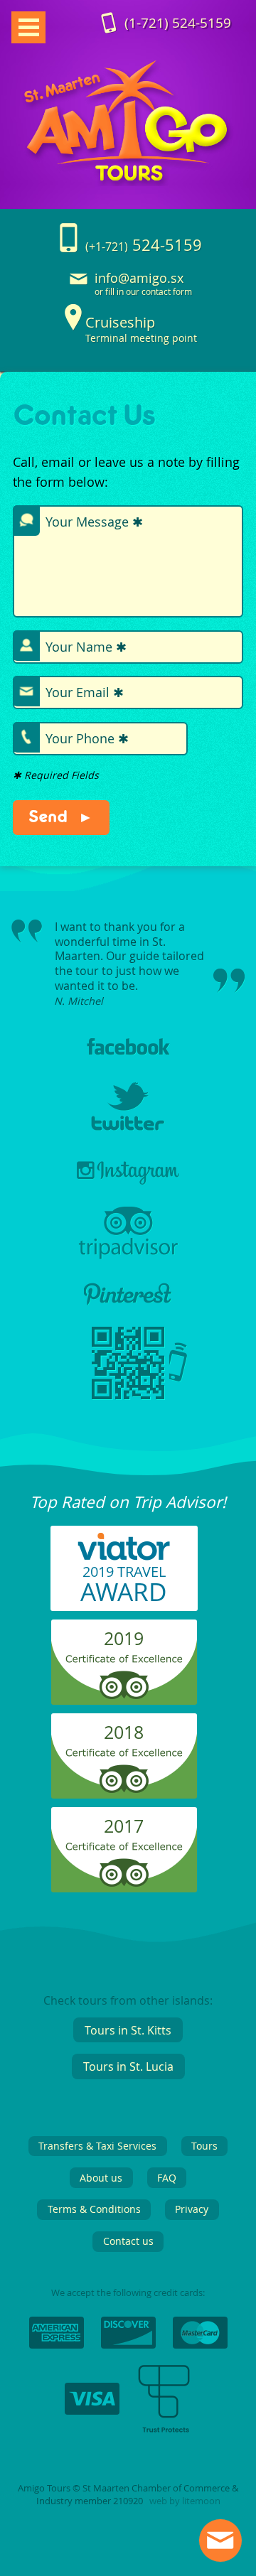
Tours (204, 2131)
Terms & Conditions (94, 2194)
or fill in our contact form (143, 292)
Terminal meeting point (141, 329)
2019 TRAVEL (124, 1570)
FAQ (167, 2163)
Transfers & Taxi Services (97, 2131)
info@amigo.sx (139, 278)
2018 (124, 1717)
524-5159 (178, 23)
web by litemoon (185, 2486)
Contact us (128, 2226)
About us (101, 2163)
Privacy (192, 2194)
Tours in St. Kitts (128, 2015)
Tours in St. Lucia (128, 2052)
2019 (124, 1623)
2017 (124, 1811)
